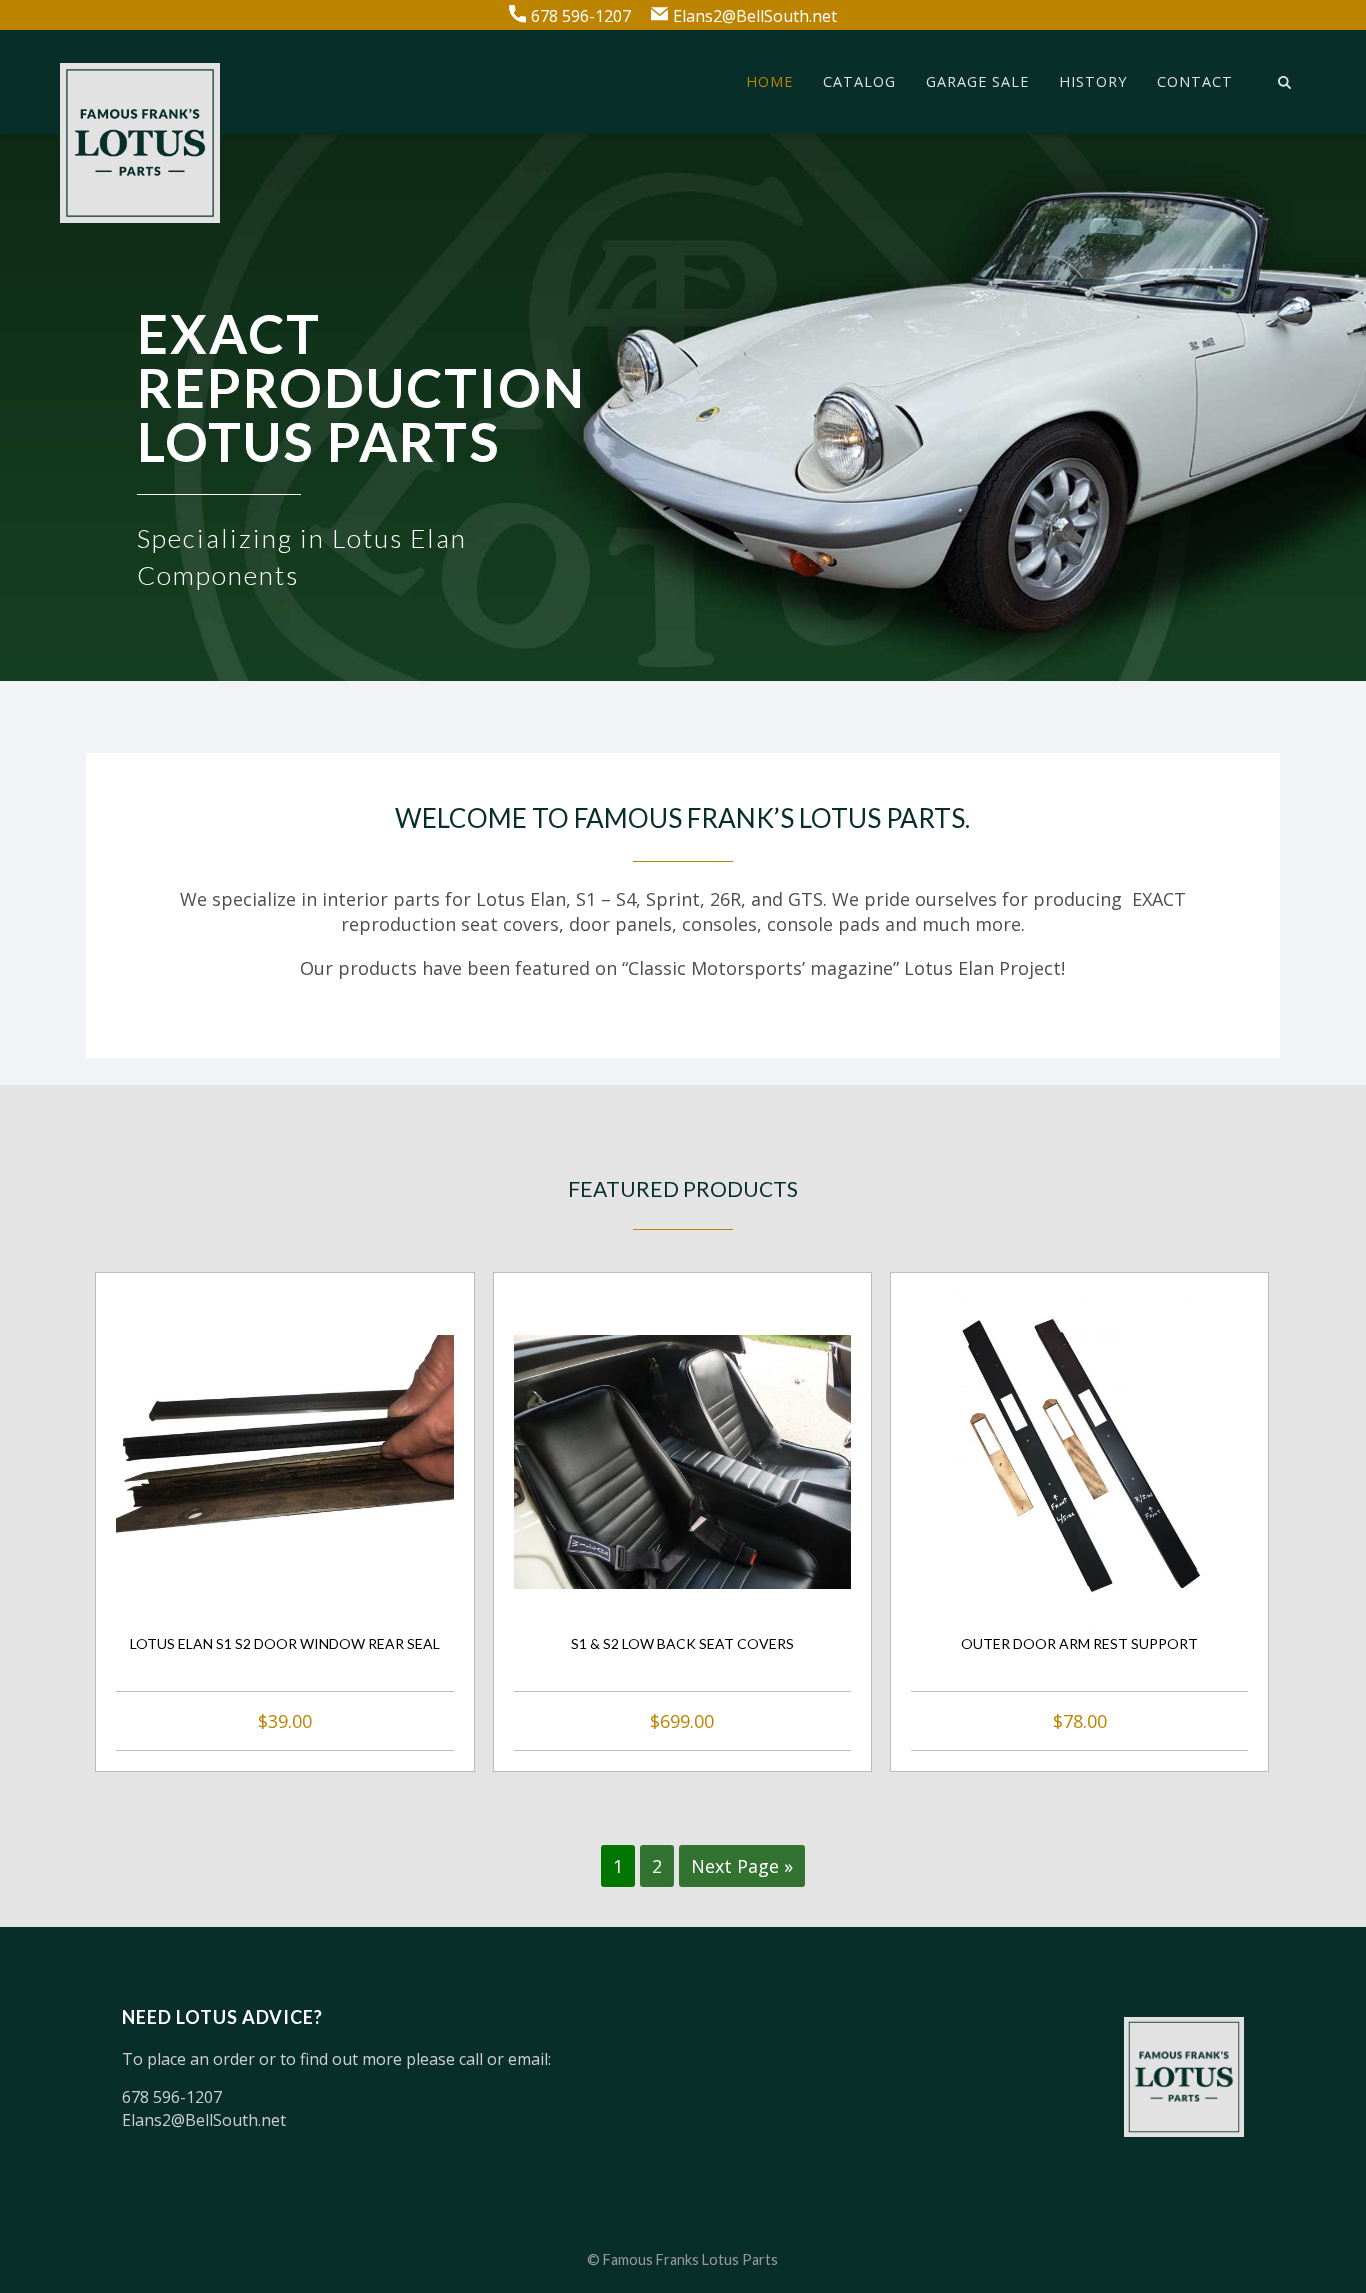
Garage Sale (977, 82)
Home (769, 82)
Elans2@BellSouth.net (755, 15)
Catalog (859, 82)
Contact (1195, 82)
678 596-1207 (581, 15)
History (1093, 82)
